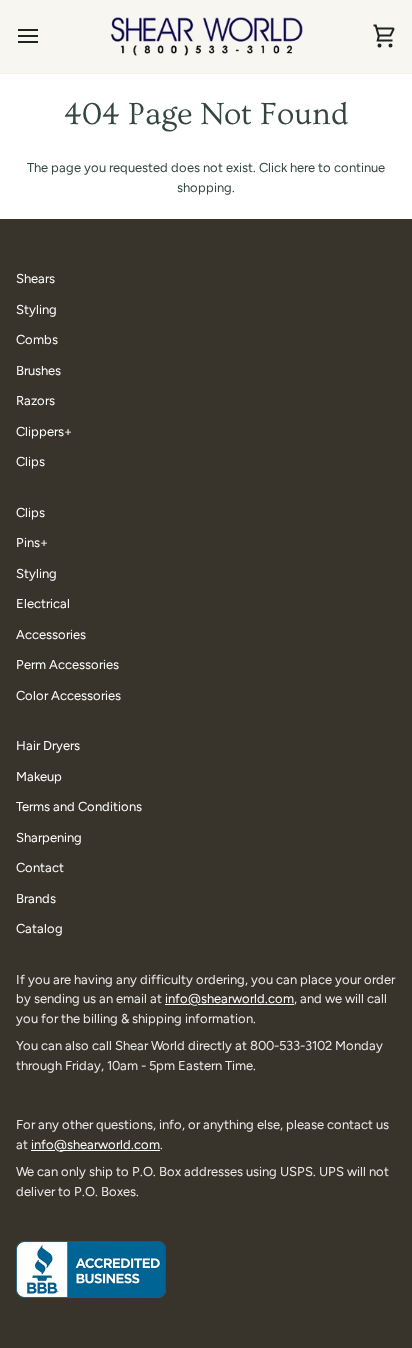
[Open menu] (46, 36)
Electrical (43, 603)
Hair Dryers (48, 745)
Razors (35, 400)
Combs (37, 339)
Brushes (38, 370)
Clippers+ (44, 431)
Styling (36, 309)
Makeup (39, 776)
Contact (40, 867)
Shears (35, 278)
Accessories (51, 634)
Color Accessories (68, 695)
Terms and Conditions (79, 806)
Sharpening (49, 837)
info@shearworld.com (229, 998)
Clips (30, 461)
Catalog (39, 928)
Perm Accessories (67, 664)
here (302, 167)
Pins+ (32, 542)
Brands (36, 898)
